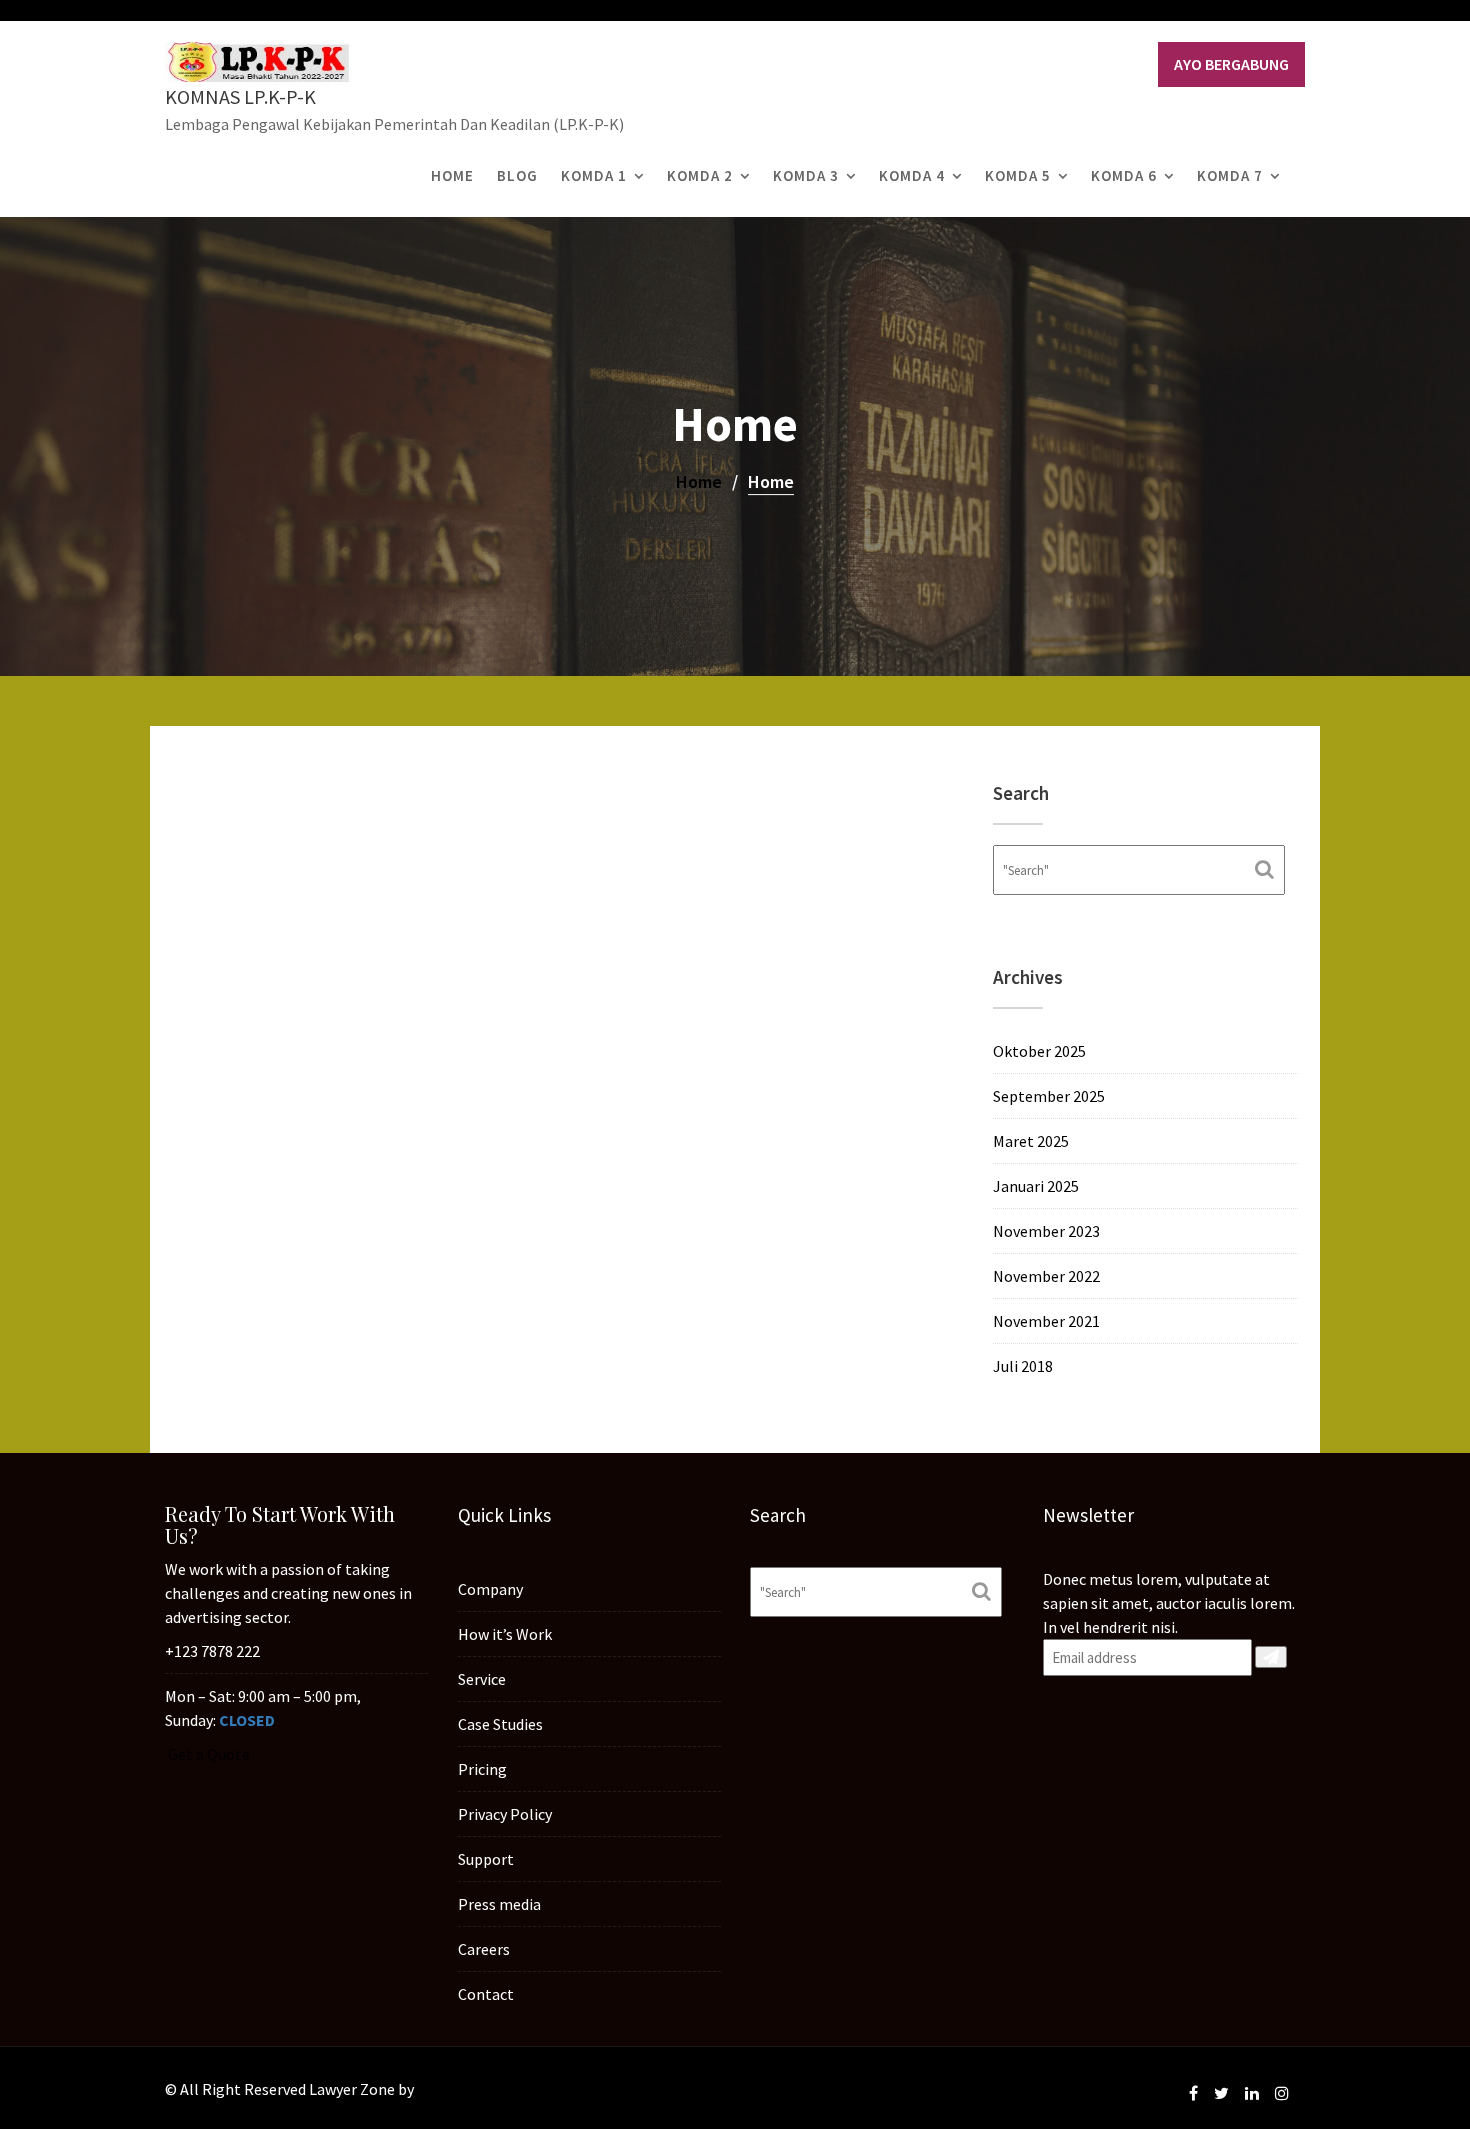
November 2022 (1046, 1276)
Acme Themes (465, 2089)
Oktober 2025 (1039, 1051)
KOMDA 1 (594, 175)
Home (452, 175)
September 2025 (1049, 1096)
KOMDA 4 (912, 175)
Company (490, 1589)
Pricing (482, 1769)
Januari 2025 (1036, 1186)
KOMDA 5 (1018, 175)
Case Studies (500, 1724)
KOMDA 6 (1124, 175)
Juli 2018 (1023, 1366)
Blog (517, 175)
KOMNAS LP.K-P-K (240, 96)
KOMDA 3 (806, 175)
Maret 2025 (1031, 1141)
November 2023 (1046, 1231)
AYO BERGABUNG (1231, 64)
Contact (486, 1994)
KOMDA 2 (700, 175)
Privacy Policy (505, 1814)
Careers (484, 1949)
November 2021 (1046, 1321)
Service (482, 1679)
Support (486, 1859)
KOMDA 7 (1230, 175)
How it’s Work (505, 1634)
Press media (499, 1904)
